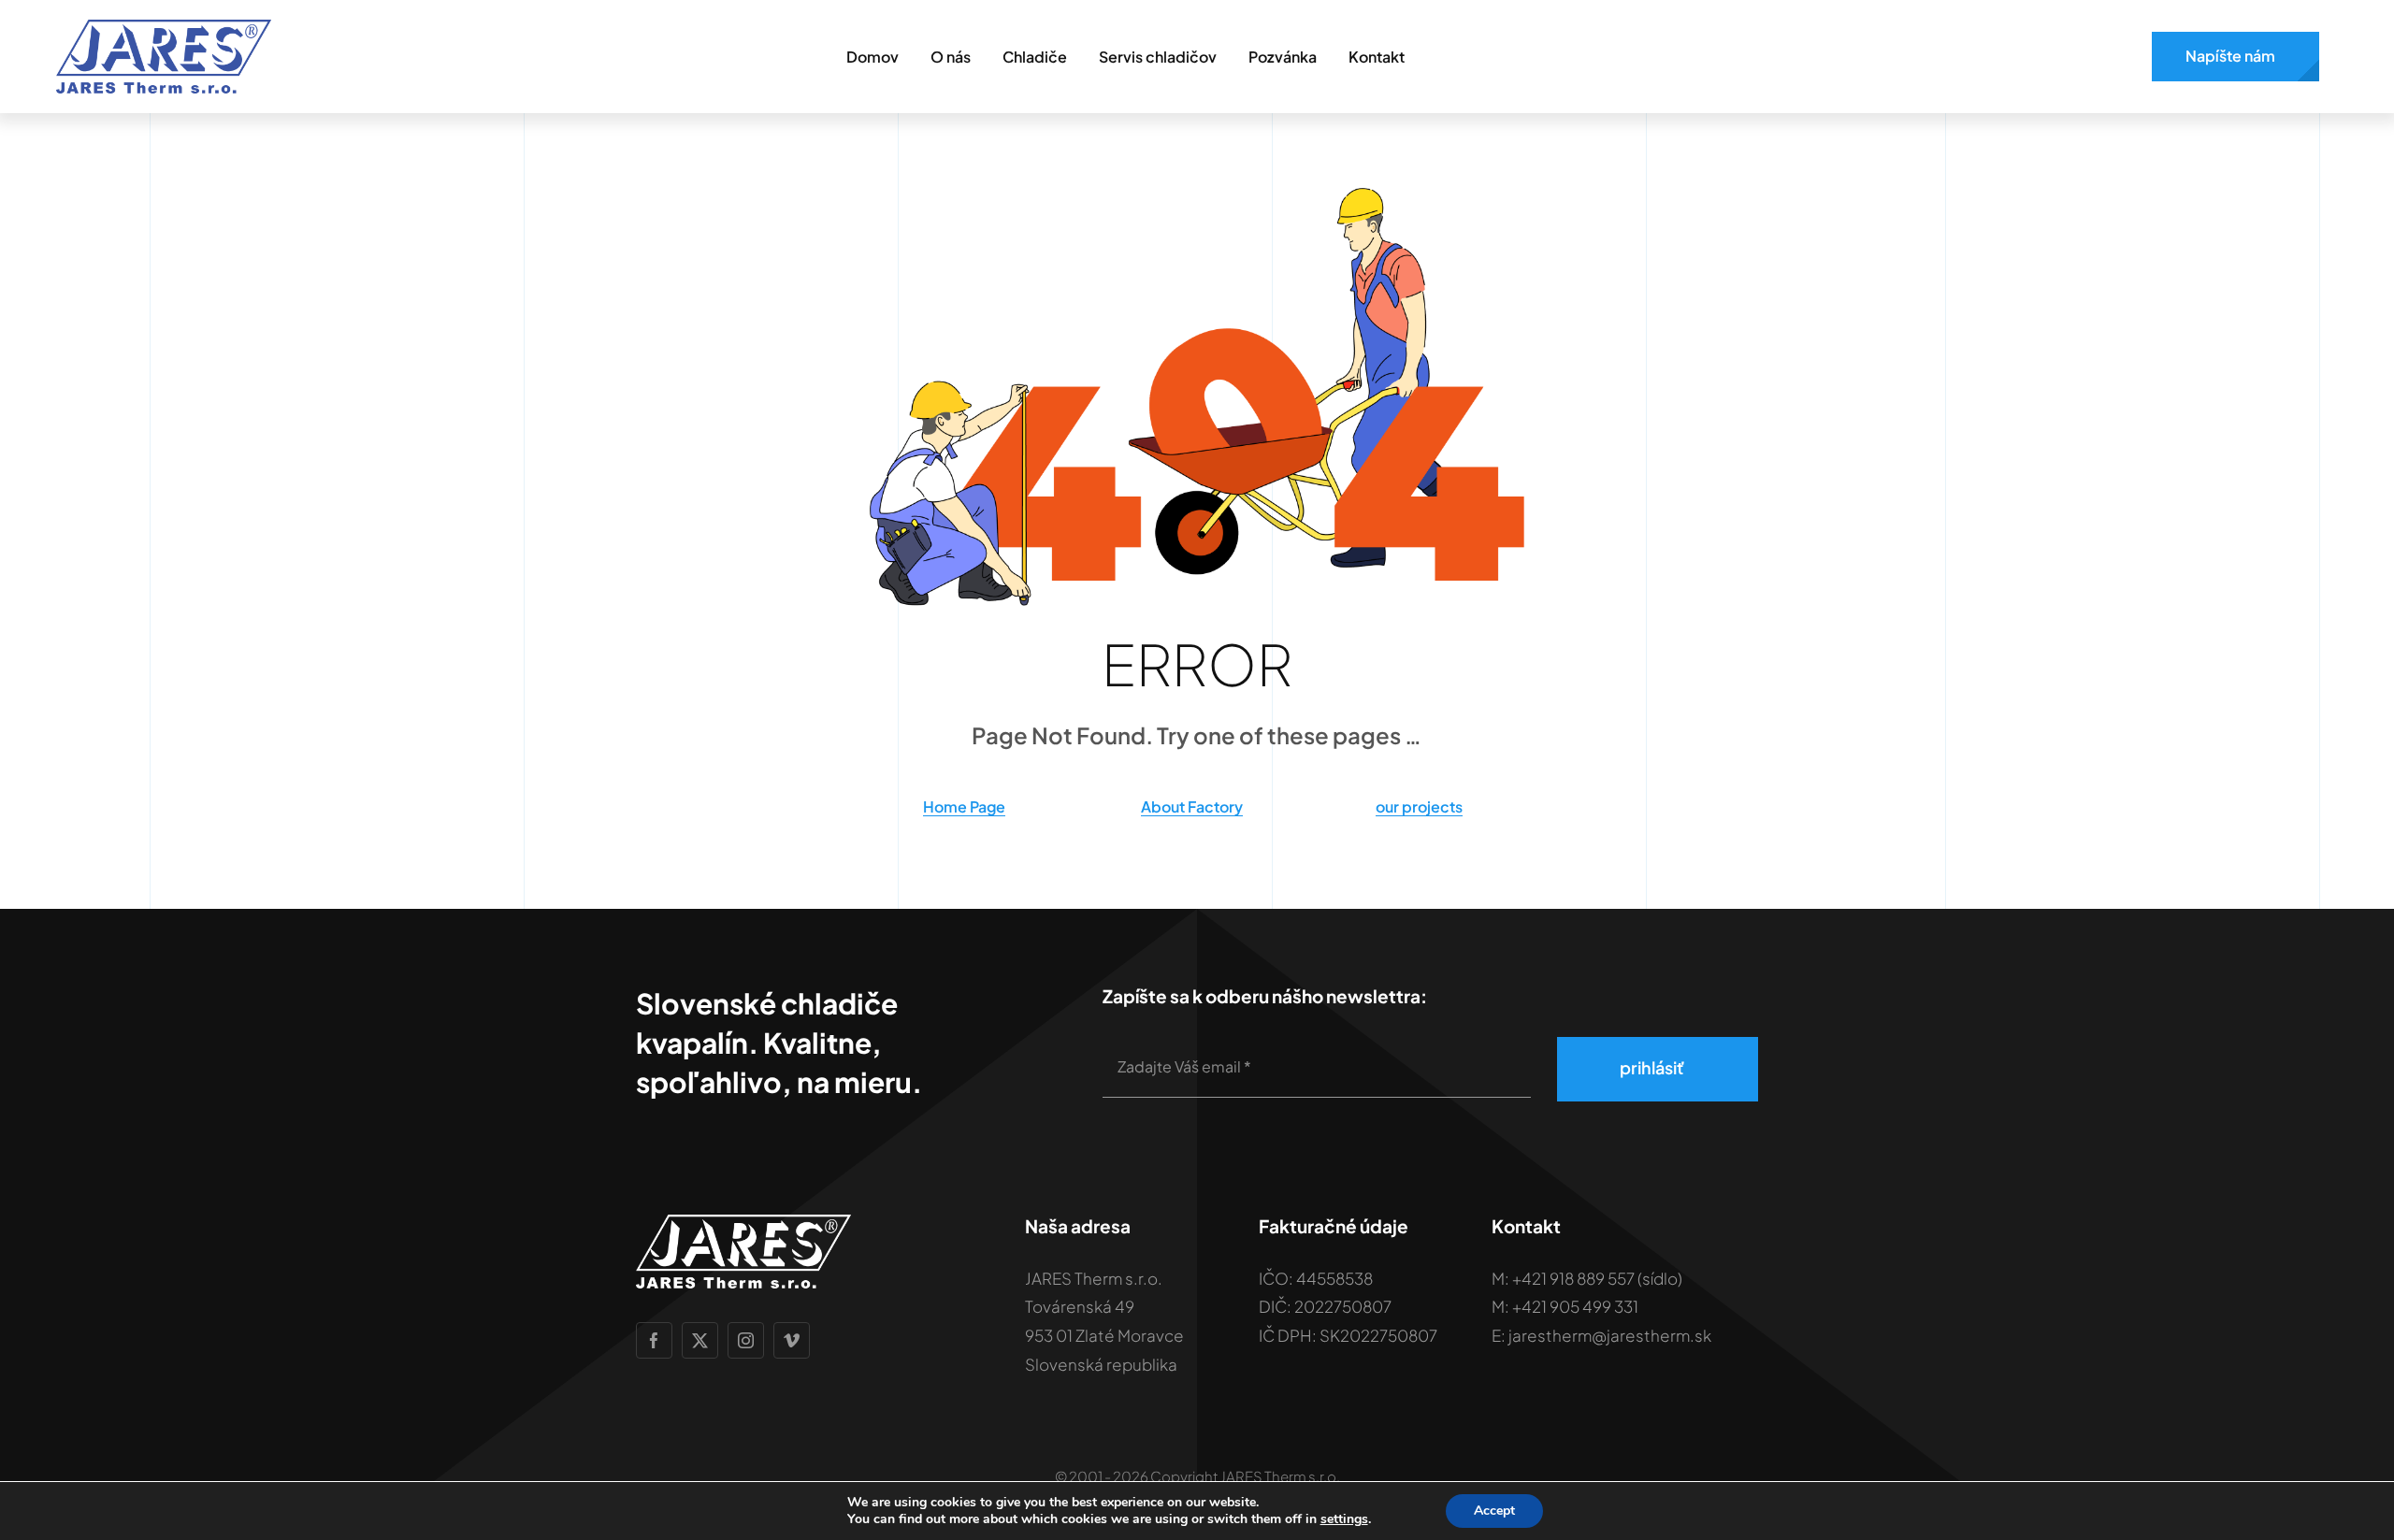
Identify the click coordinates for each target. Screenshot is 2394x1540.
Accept (1494, 1511)
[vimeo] (792, 1340)
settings (1344, 1519)
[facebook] (654, 1340)
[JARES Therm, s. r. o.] (164, 26)
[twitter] (700, 1340)
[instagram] (746, 1340)
